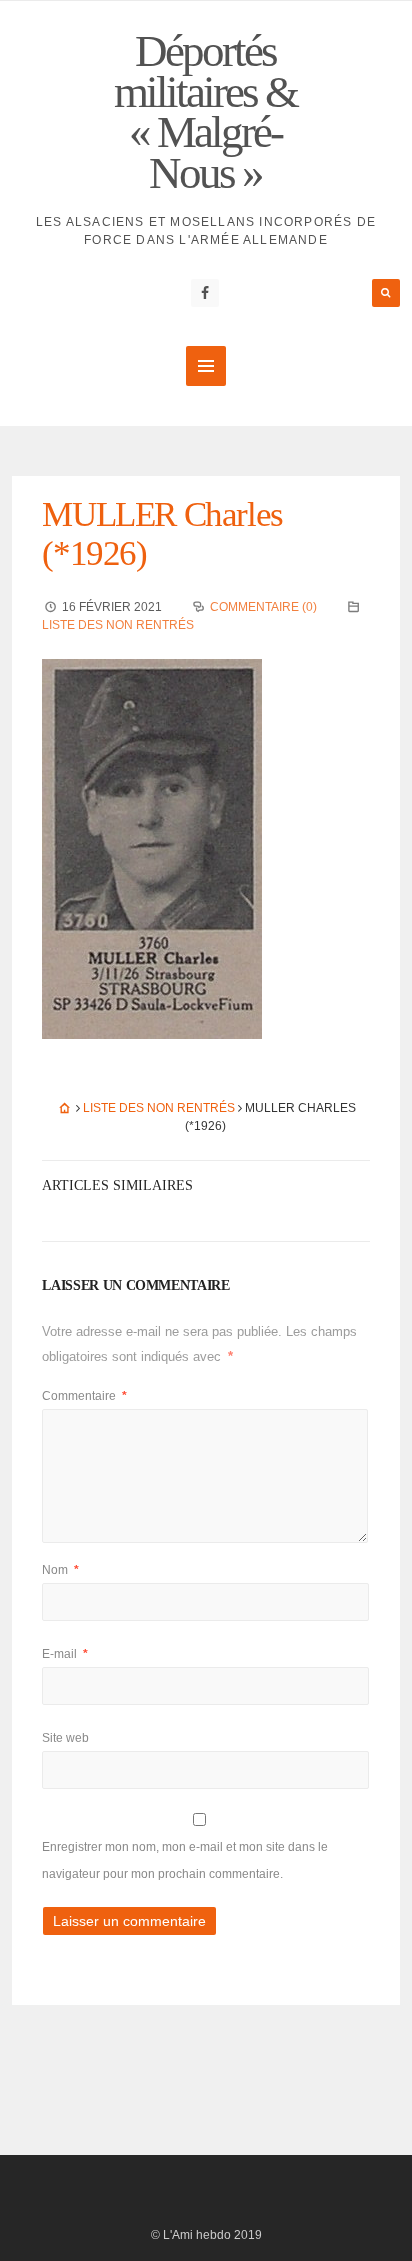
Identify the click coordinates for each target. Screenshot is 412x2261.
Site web (65, 1738)
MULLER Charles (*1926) (162, 534)
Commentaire (84, 1396)
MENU (206, 366)
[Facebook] (205, 293)
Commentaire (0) (263, 607)
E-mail (65, 1654)
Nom (60, 1570)
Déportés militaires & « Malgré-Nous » (205, 112)
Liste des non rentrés (118, 625)
